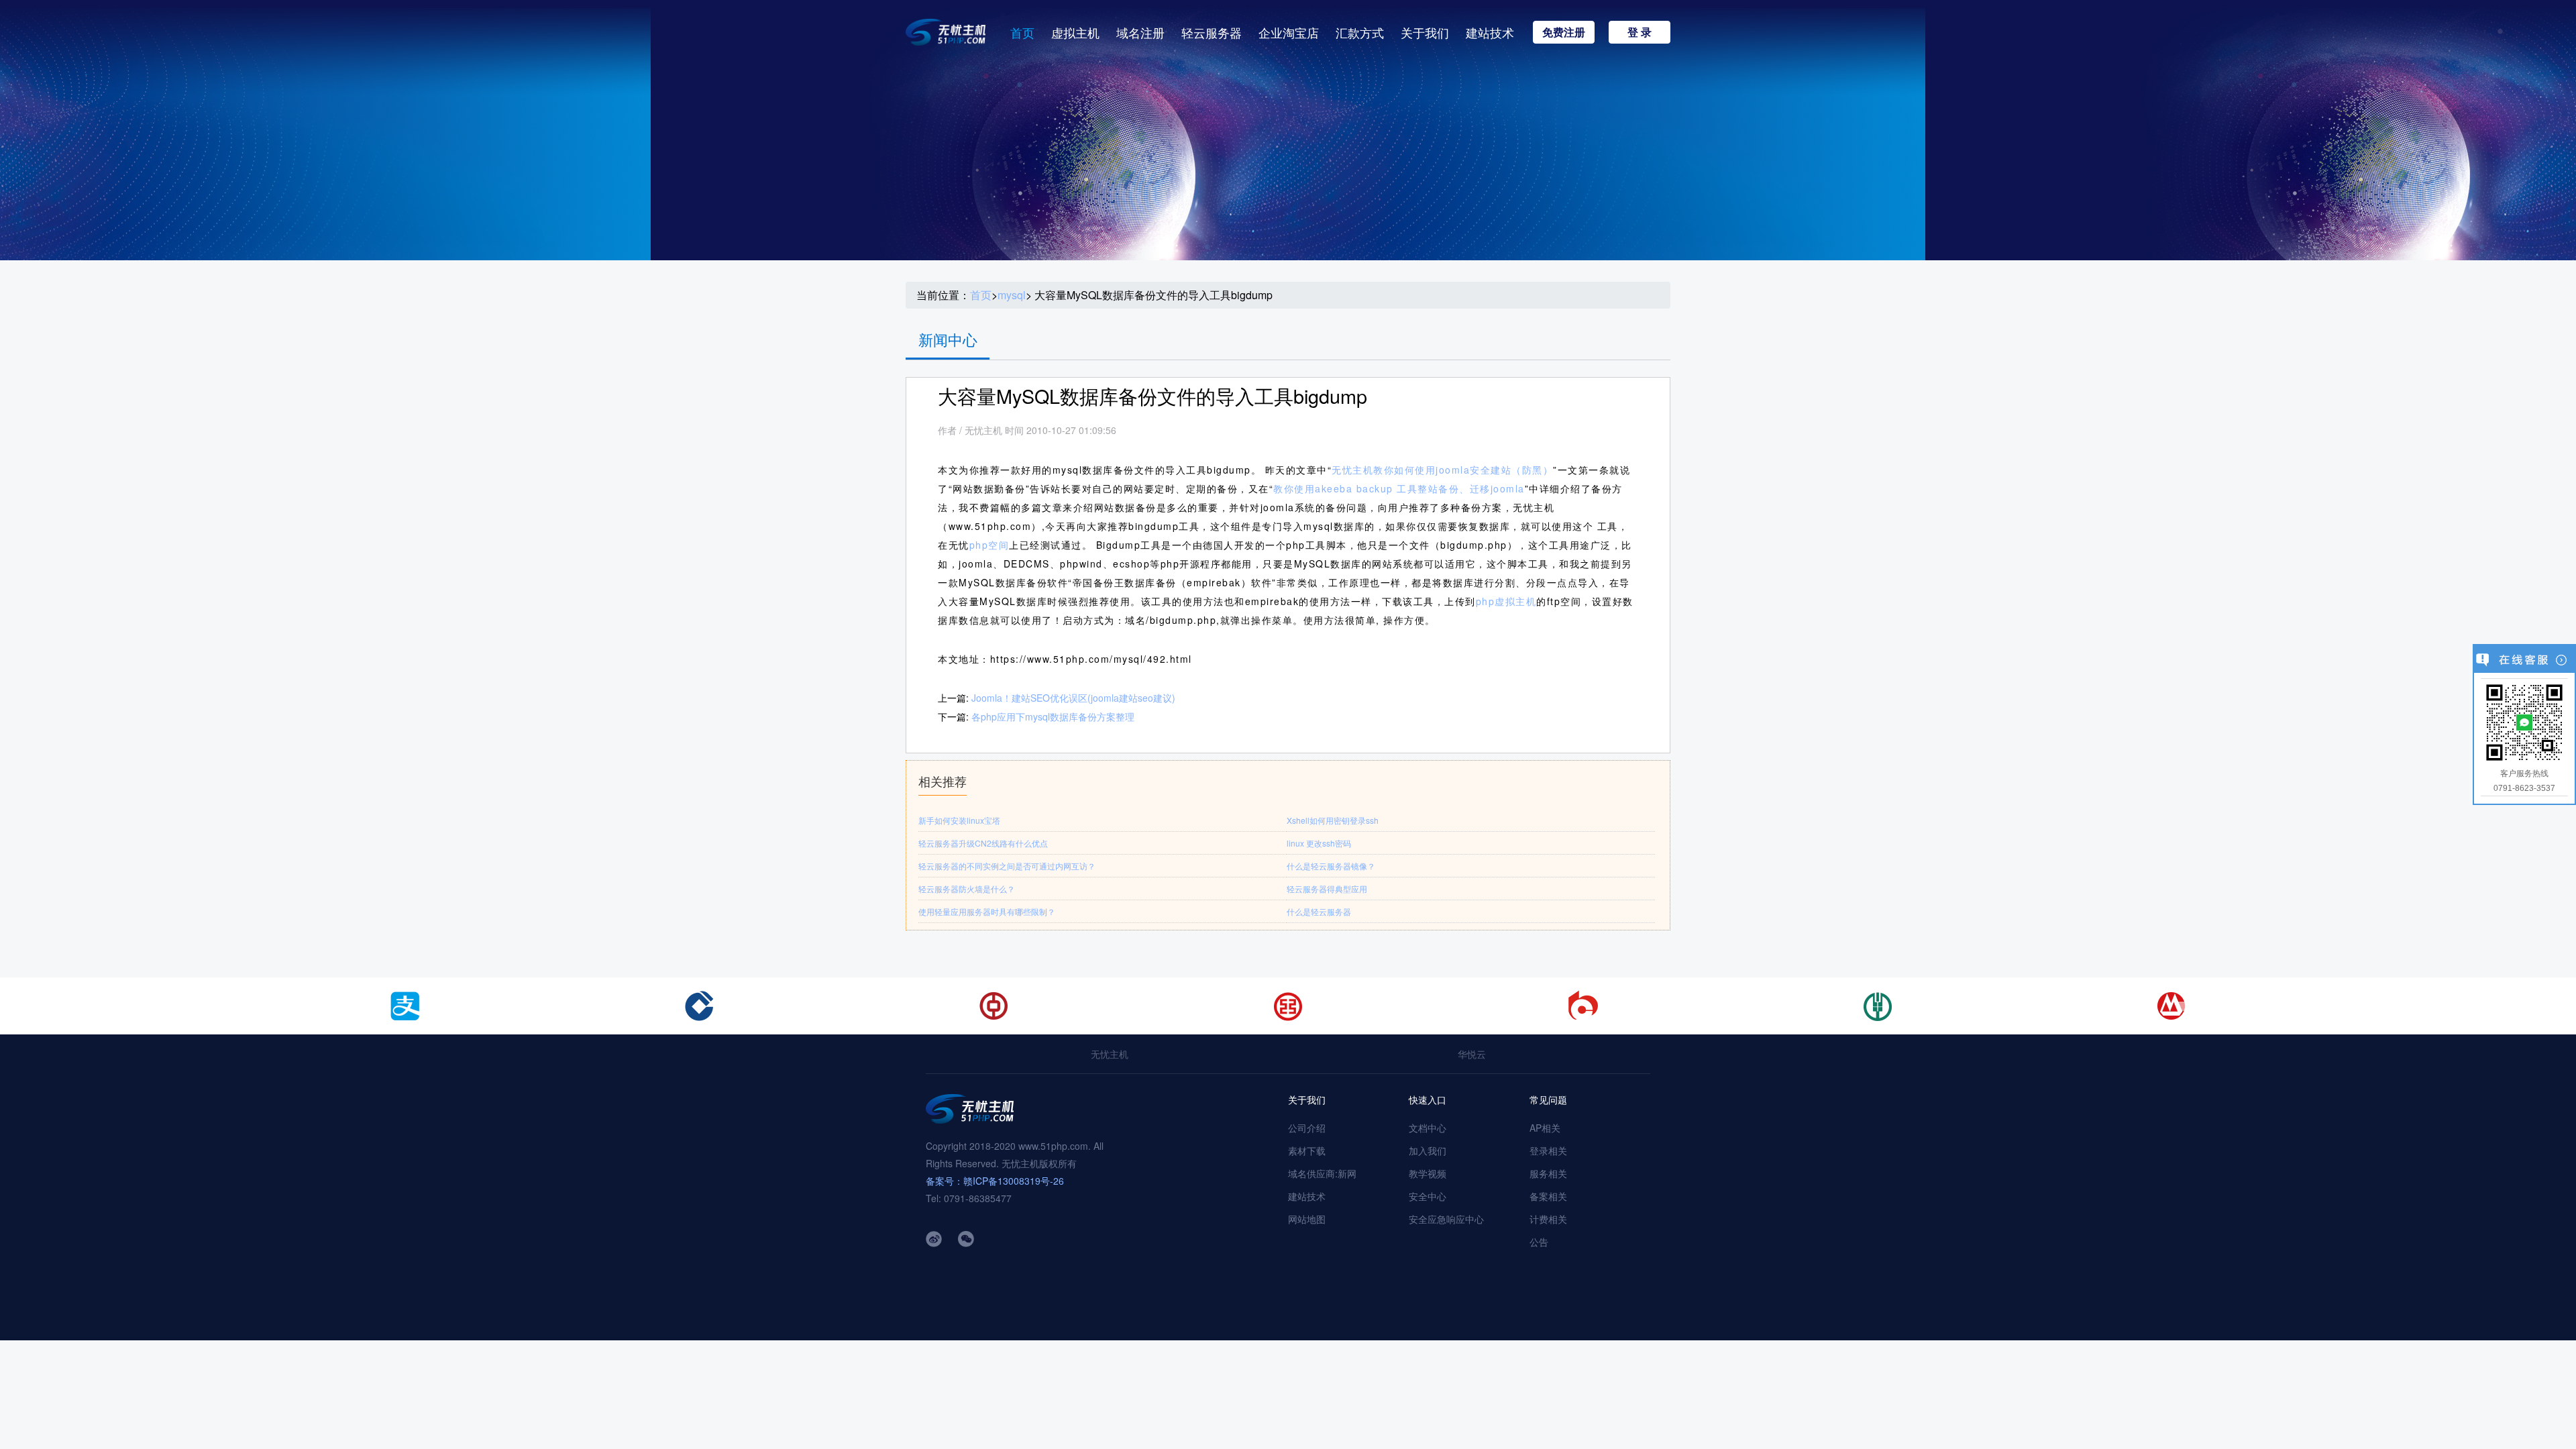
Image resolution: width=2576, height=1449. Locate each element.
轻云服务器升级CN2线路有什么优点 (983, 843)
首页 (1022, 32)
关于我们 (1425, 32)
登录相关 (1548, 1150)
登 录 (1640, 32)
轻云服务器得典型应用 (1327, 889)
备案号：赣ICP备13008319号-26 (995, 1181)
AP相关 (1545, 1128)
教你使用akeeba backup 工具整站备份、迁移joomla (1399, 488)
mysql (1012, 295)
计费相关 (1548, 1219)
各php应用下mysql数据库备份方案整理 (1053, 716)
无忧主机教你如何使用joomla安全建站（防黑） (1442, 470)
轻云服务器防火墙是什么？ (967, 889)
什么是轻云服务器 (1319, 911)
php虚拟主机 (1506, 601)
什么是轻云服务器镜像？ (1331, 866)
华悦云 (1472, 1054)
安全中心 (1428, 1196)
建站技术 (1490, 32)
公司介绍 (1307, 1128)
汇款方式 (1360, 32)
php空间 (989, 545)
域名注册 (1140, 32)
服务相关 (1548, 1173)
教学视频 (1428, 1173)
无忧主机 (1110, 1054)
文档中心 (1428, 1128)
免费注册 (1564, 32)
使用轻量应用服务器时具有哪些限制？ (987, 911)
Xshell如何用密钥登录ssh (1333, 820)
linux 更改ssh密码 (1319, 843)
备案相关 (1548, 1196)
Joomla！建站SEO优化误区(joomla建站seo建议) (1073, 698)
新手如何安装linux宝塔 (959, 820)
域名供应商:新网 (1322, 1173)
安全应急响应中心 (1446, 1219)
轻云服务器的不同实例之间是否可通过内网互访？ (1007, 866)
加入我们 (1428, 1150)
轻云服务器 (1212, 32)
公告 (1539, 1242)
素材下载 (1307, 1150)
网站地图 (1307, 1219)
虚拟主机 (1075, 32)
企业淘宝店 (1289, 32)
